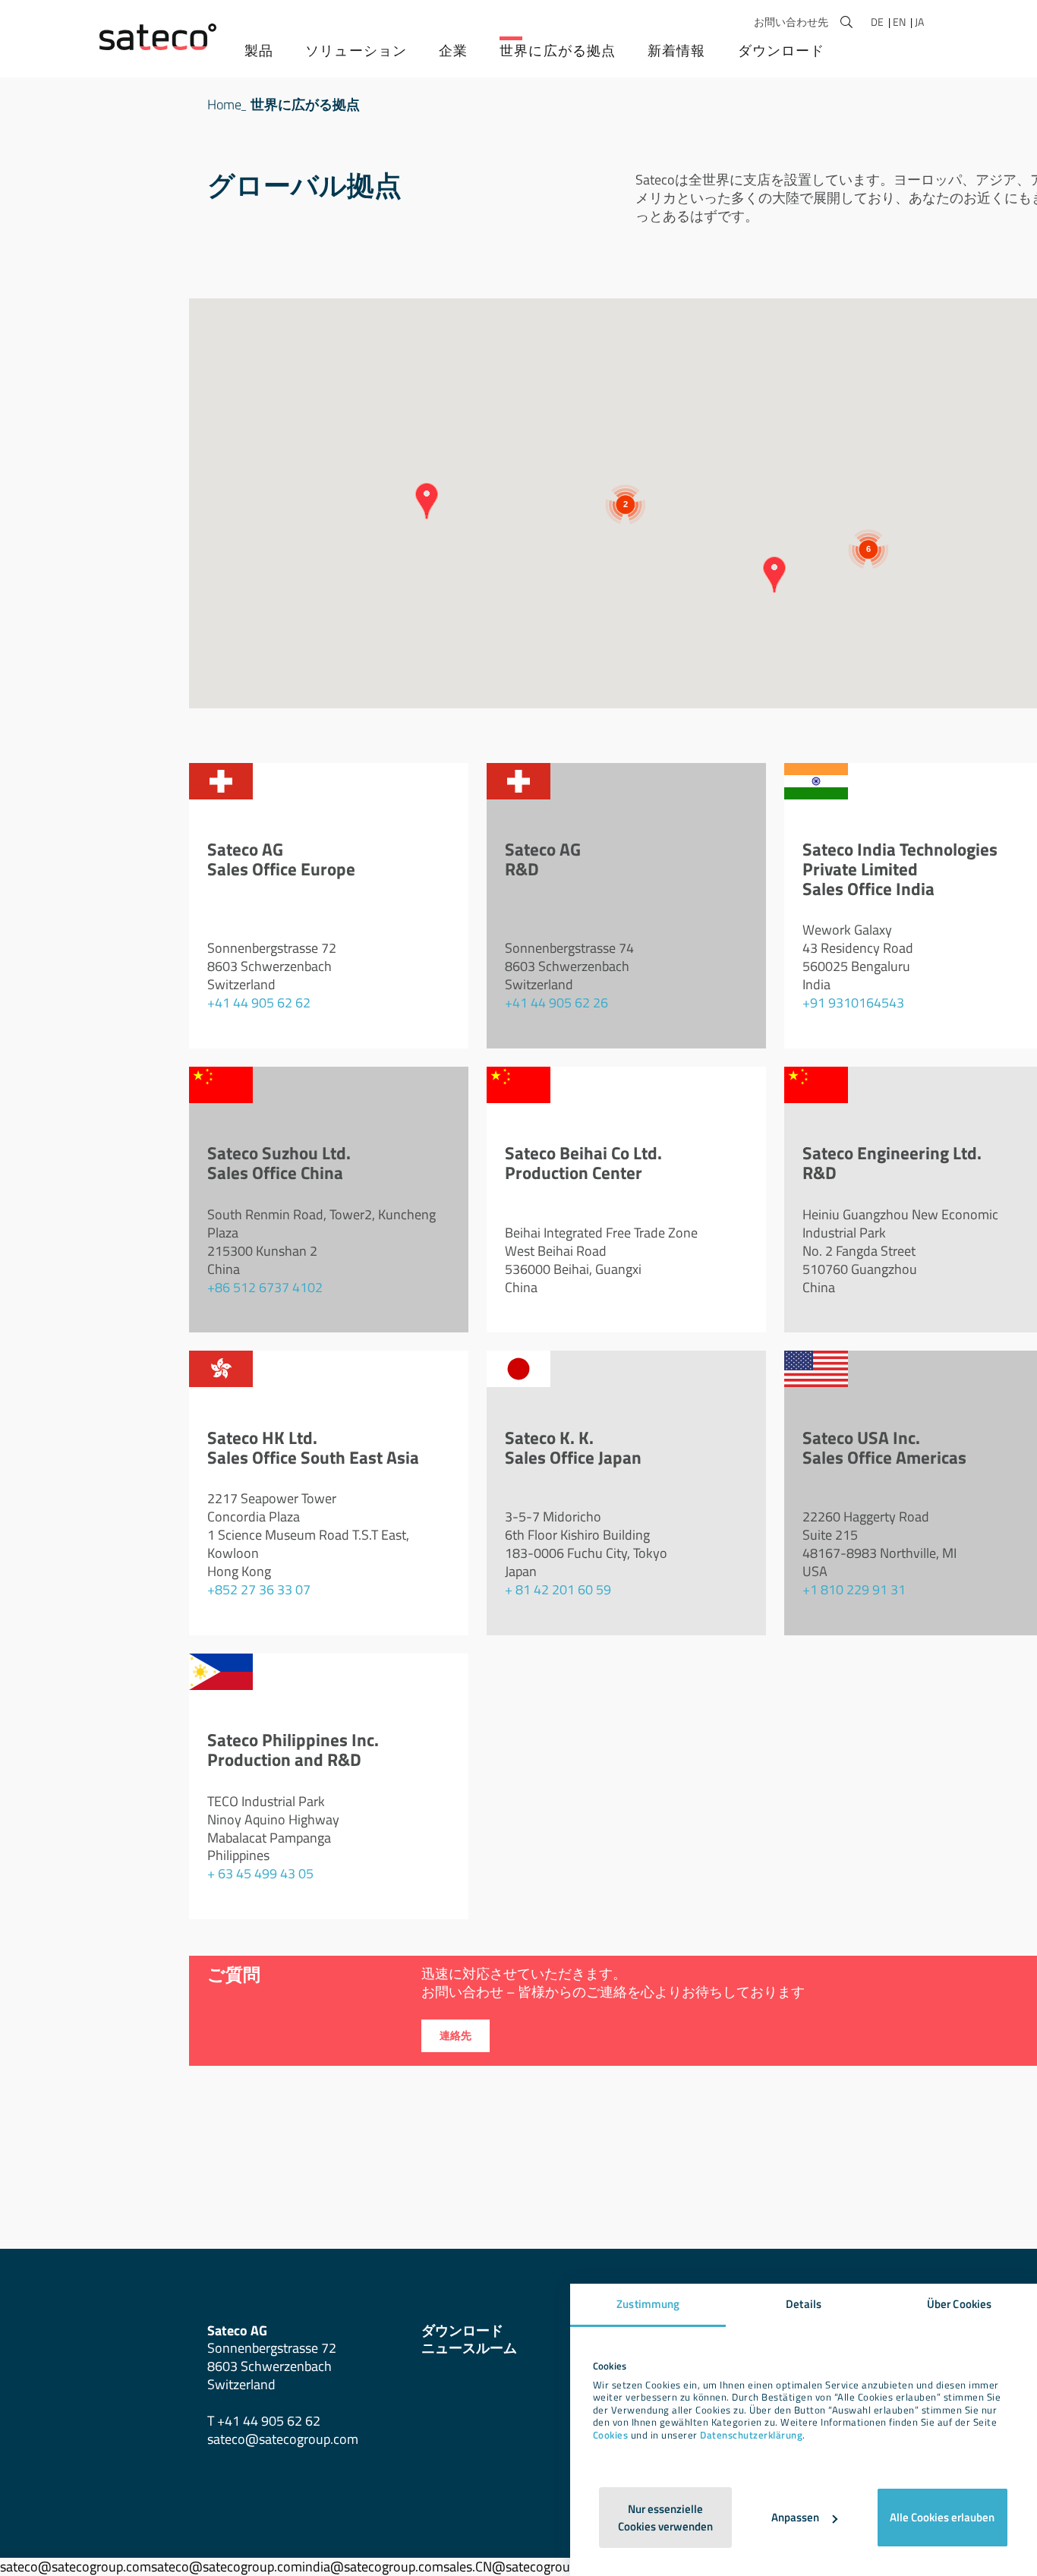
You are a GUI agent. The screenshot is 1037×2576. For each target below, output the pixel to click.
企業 (453, 50)
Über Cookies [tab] (959, 2304)
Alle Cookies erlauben (942, 2517)
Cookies (611, 2435)
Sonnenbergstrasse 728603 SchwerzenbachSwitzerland (272, 2358)
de (878, 22)
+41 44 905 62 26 (556, 1003)
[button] (774, 575)
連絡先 (455, 2035)
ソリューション (356, 50)
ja (919, 22)
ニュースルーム (469, 2348)
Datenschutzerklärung (751, 2435)
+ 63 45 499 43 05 (260, 1873)
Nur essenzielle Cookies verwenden (665, 2518)
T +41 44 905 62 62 (264, 2421)
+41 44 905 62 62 (259, 1003)
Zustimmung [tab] (648, 2304)
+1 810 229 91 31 (854, 1589)
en (900, 22)
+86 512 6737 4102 (265, 1287)
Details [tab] (804, 2304)
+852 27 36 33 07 (259, 1589)
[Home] (158, 37)
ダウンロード (782, 50)
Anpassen (795, 2517)
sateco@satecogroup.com (283, 2439)
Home (224, 104)
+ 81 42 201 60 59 (558, 1589)
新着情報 (676, 50)
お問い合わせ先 (791, 22)
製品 (259, 50)
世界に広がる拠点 (558, 50)
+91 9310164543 (853, 1003)
